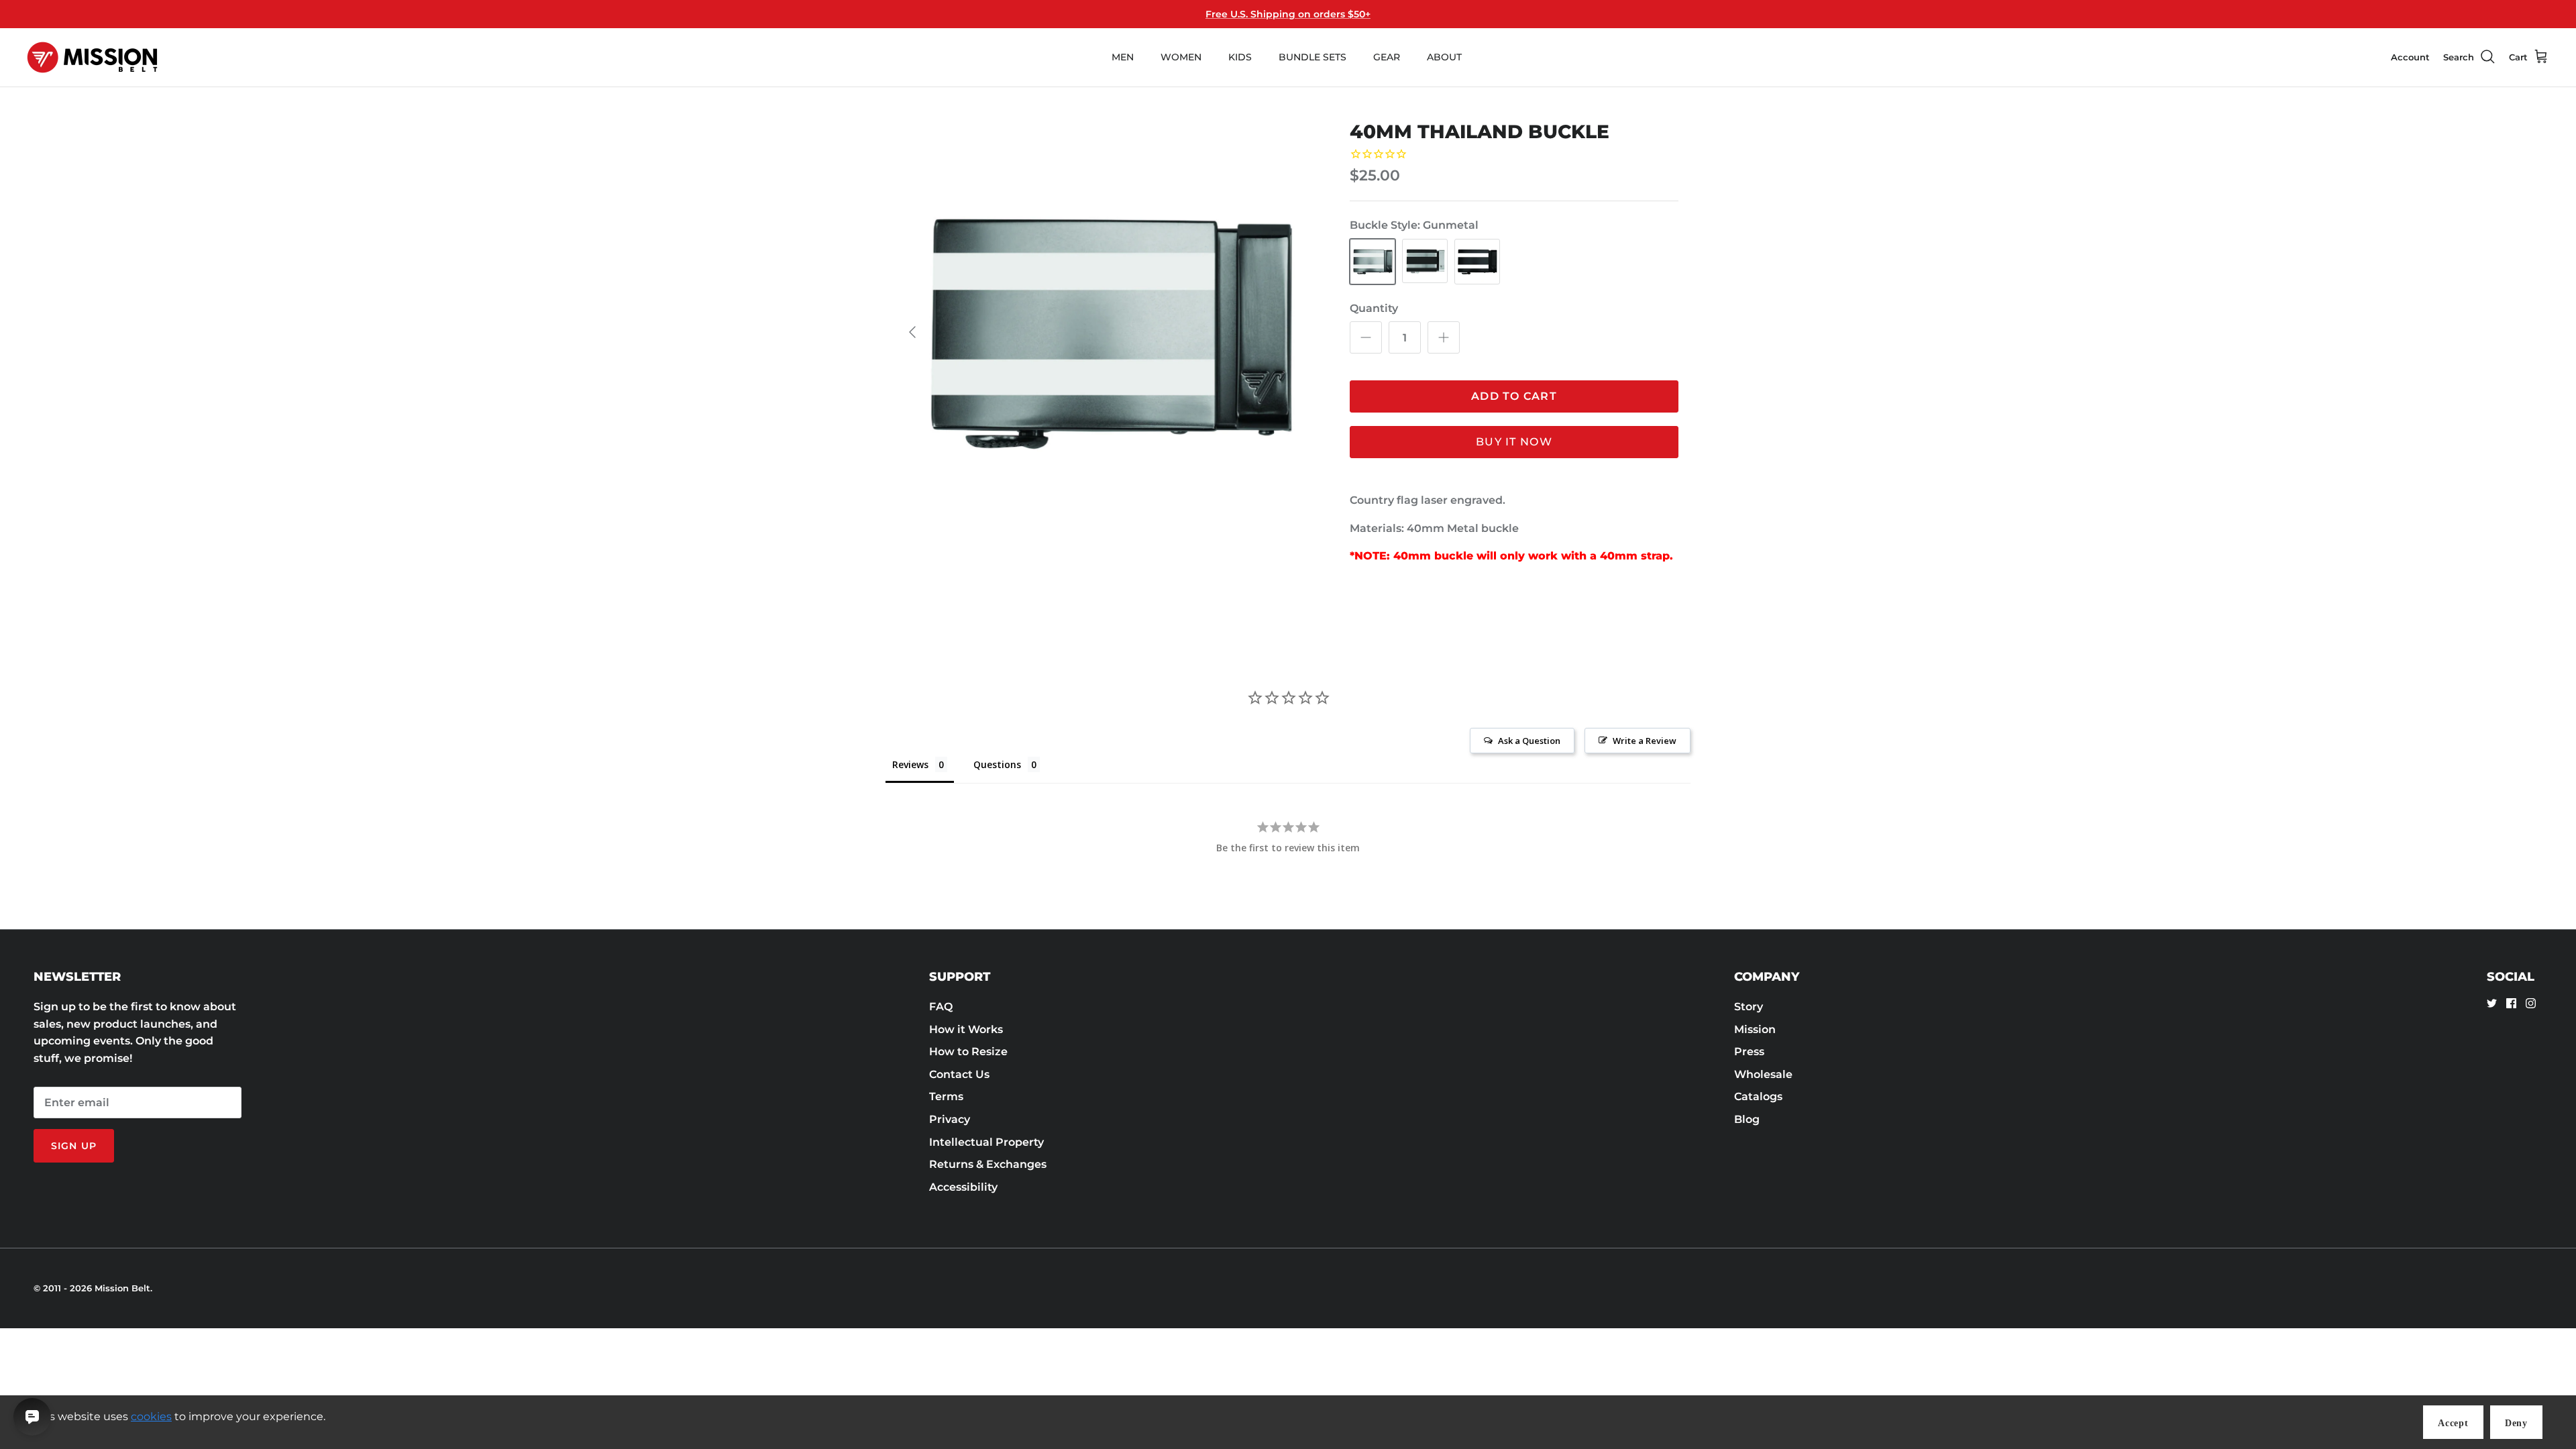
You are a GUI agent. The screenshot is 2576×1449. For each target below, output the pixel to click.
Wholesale (1763, 1074)
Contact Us (959, 1074)
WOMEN (1181, 57)
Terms (946, 1096)
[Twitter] (2492, 1003)
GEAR (1387, 57)
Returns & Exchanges (988, 1164)
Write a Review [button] (1645, 741)
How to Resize (968, 1052)
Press (1749, 1052)
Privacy (950, 1119)
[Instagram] (2531, 1003)
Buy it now (1514, 442)
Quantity (1374, 308)
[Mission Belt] (92, 57)
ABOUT (1444, 57)
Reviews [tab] (910, 764)
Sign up (74, 1146)
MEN (1123, 57)
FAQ (941, 1007)
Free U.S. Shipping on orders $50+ (1288, 14)
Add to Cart (1514, 396)
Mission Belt (122, 1288)
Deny (2516, 1423)
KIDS (1240, 57)
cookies (151, 1416)
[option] (1109, 332)
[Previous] (912, 332)
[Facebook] (2511, 1003)
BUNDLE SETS (1312, 57)
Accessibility (963, 1187)
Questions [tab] (997, 764)
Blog (1747, 1119)
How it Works (966, 1029)
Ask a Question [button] (1529, 741)
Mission (1755, 1029)
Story (1749, 1007)
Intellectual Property (986, 1142)
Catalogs (1758, 1096)
